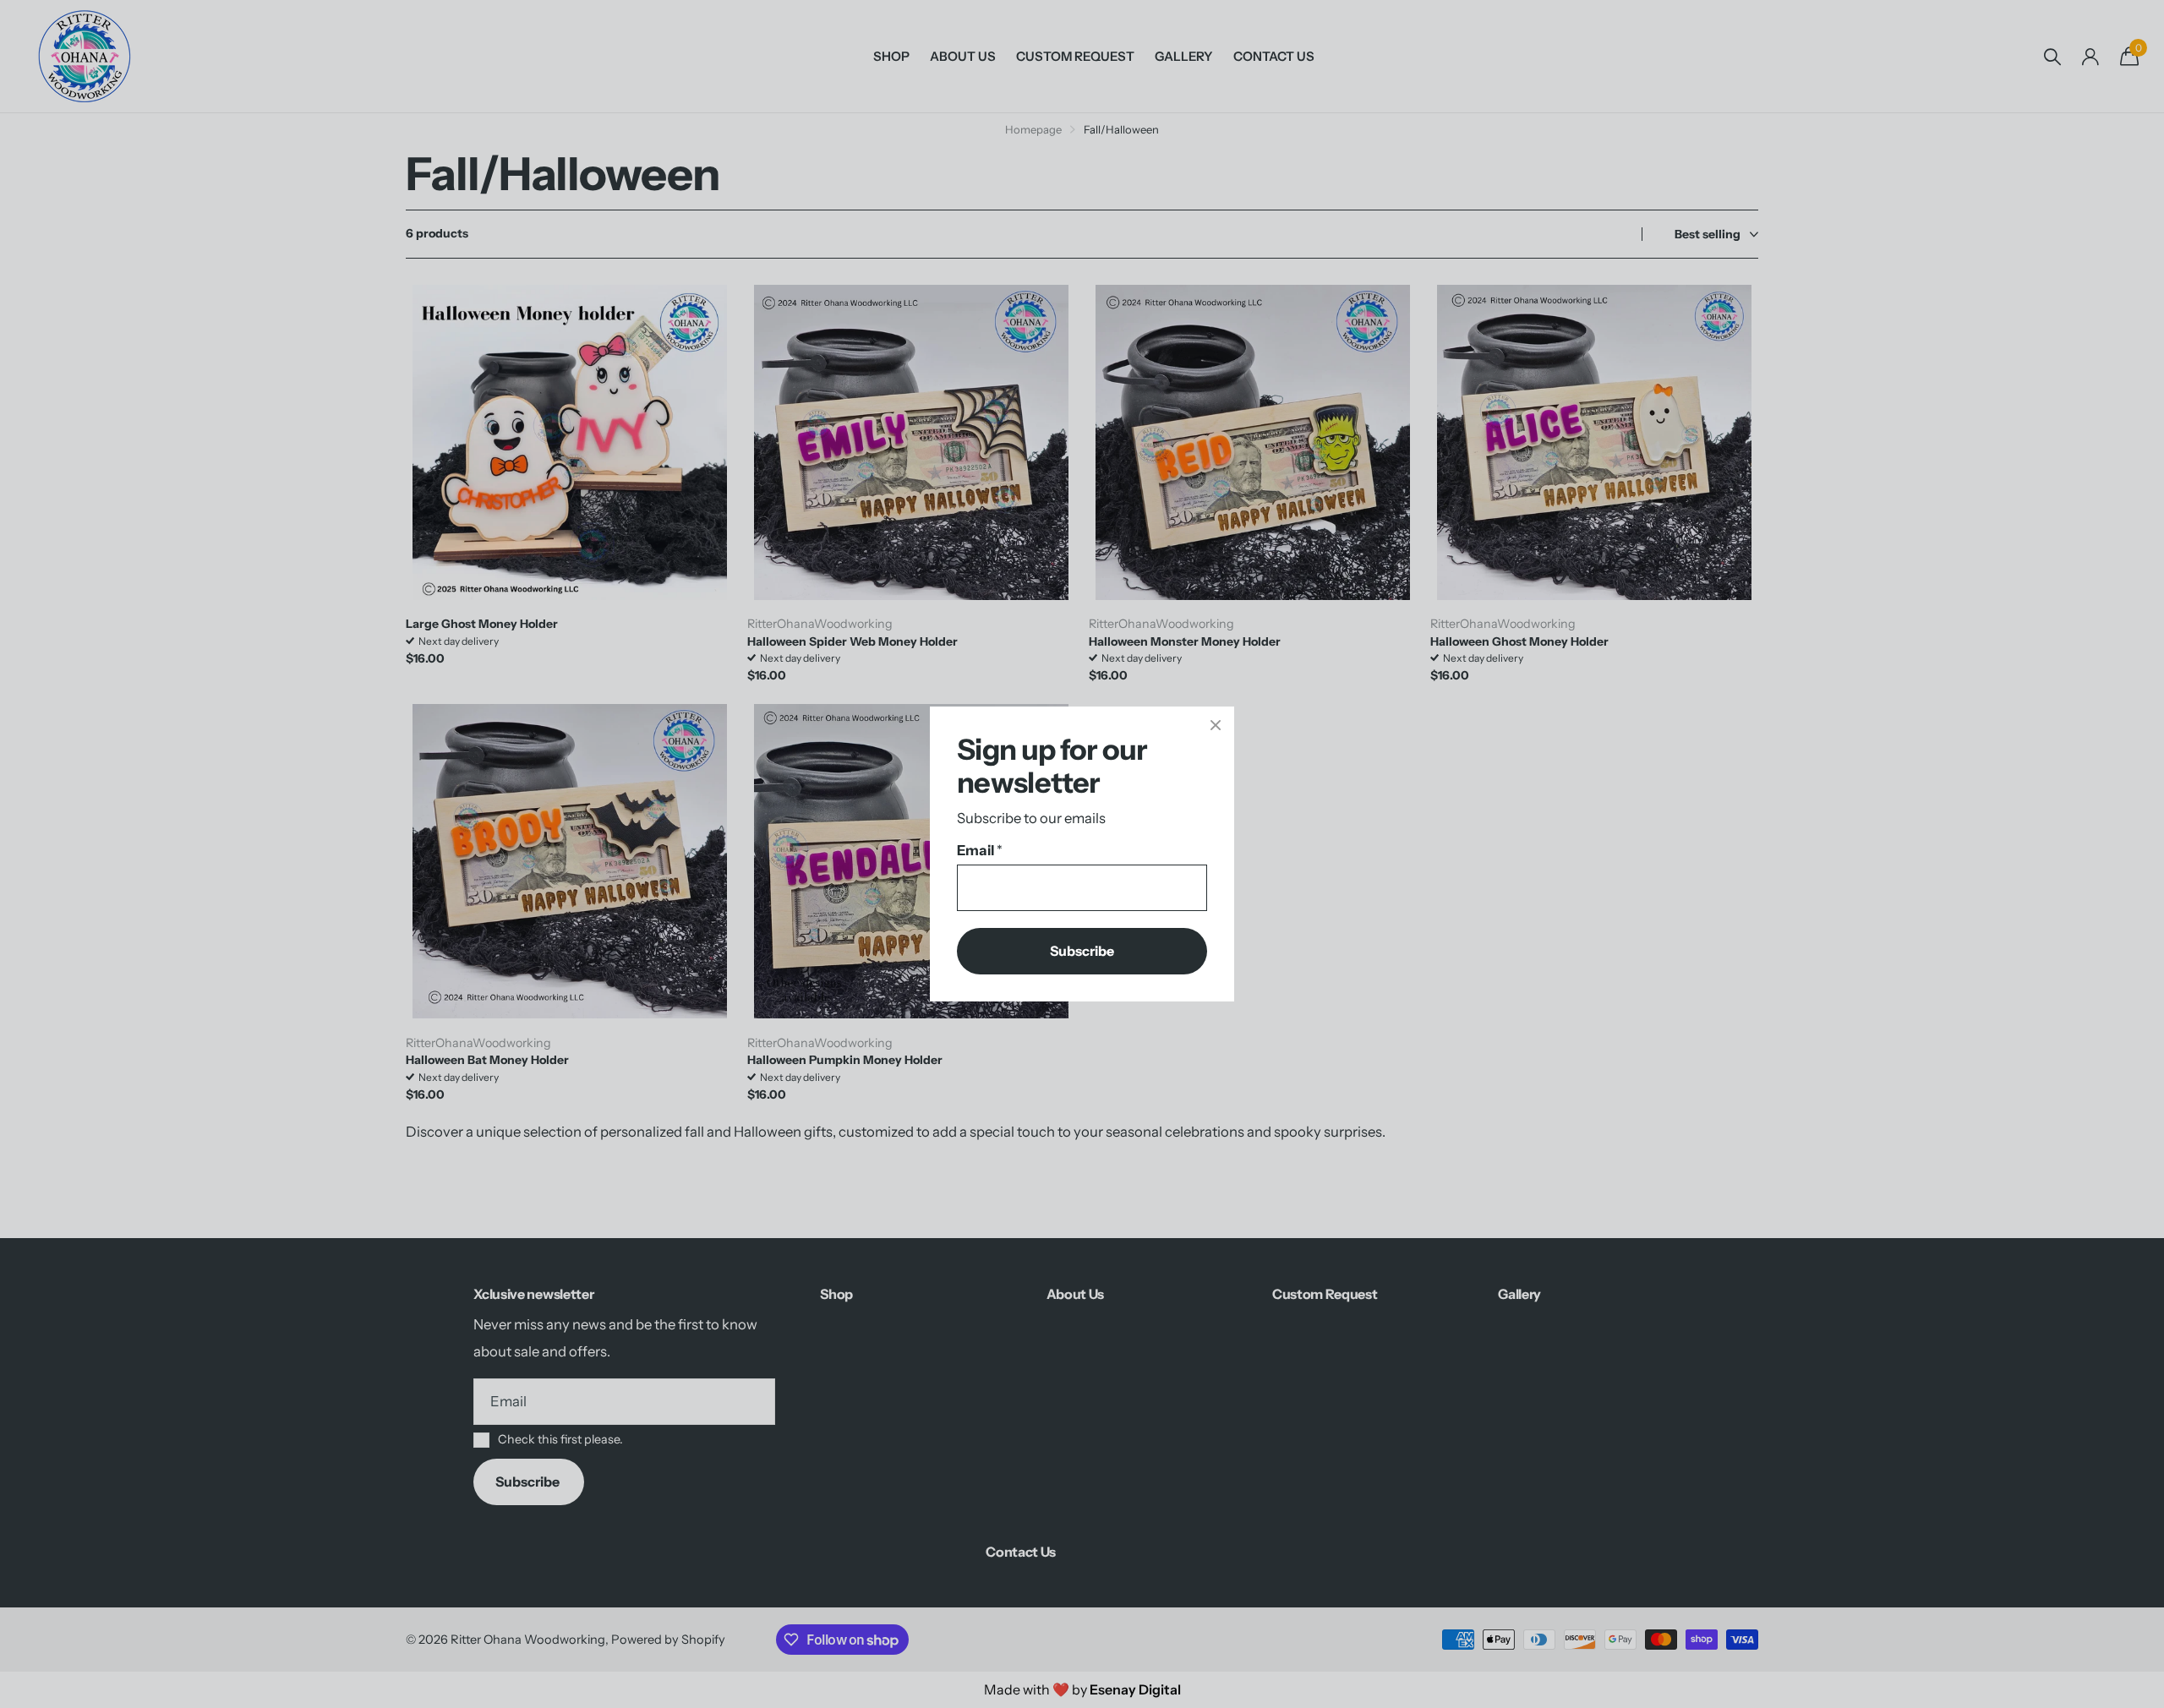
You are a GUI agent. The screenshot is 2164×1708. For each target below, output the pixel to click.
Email (980, 850)
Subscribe (1082, 951)
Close (1216, 725)
